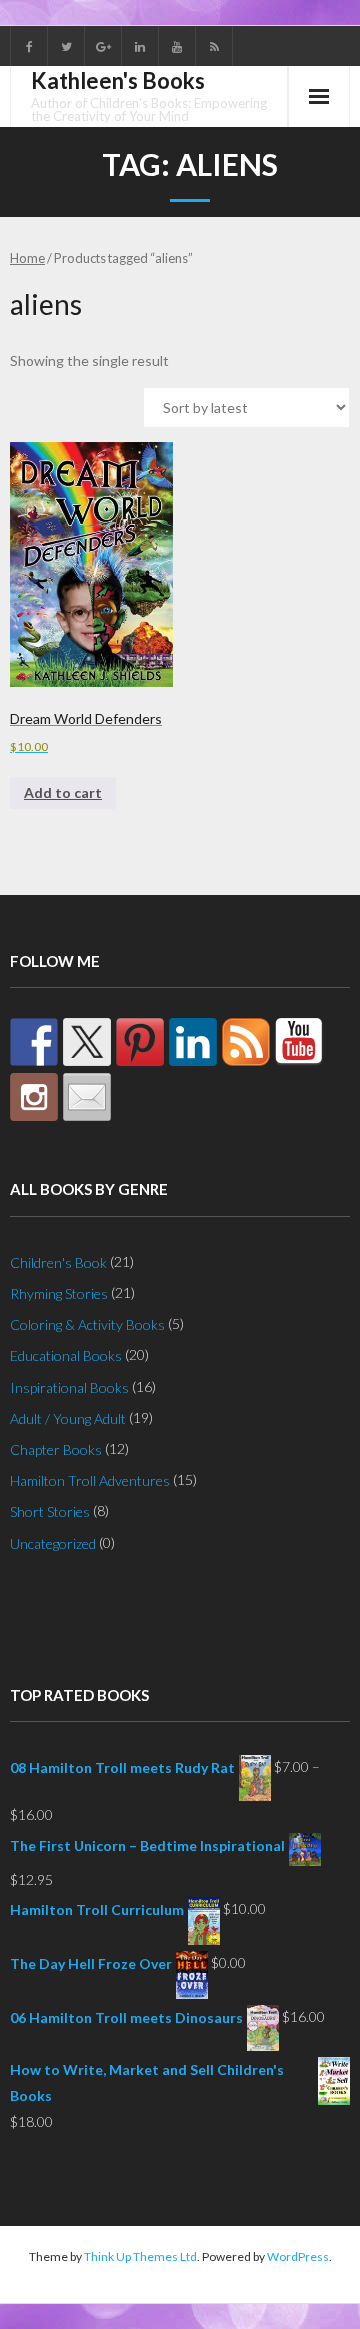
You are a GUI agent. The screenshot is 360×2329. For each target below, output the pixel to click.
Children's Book (58, 1262)
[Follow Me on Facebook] (34, 1042)
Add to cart (63, 792)
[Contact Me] (87, 1097)
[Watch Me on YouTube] (299, 1042)
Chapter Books (56, 1449)
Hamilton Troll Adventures (90, 1480)
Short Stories (50, 1511)
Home (27, 258)
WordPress (298, 2256)
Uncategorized (53, 1543)
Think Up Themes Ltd (140, 2256)
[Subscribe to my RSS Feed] (246, 1042)
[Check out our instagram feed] (34, 1097)
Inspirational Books (69, 1387)
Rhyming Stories (59, 1293)
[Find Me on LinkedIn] (193, 1042)
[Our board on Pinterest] (140, 1042)
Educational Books (66, 1355)
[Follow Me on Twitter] (87, 1042)
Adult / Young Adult (68, 1418)
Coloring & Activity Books (87, 1324)
